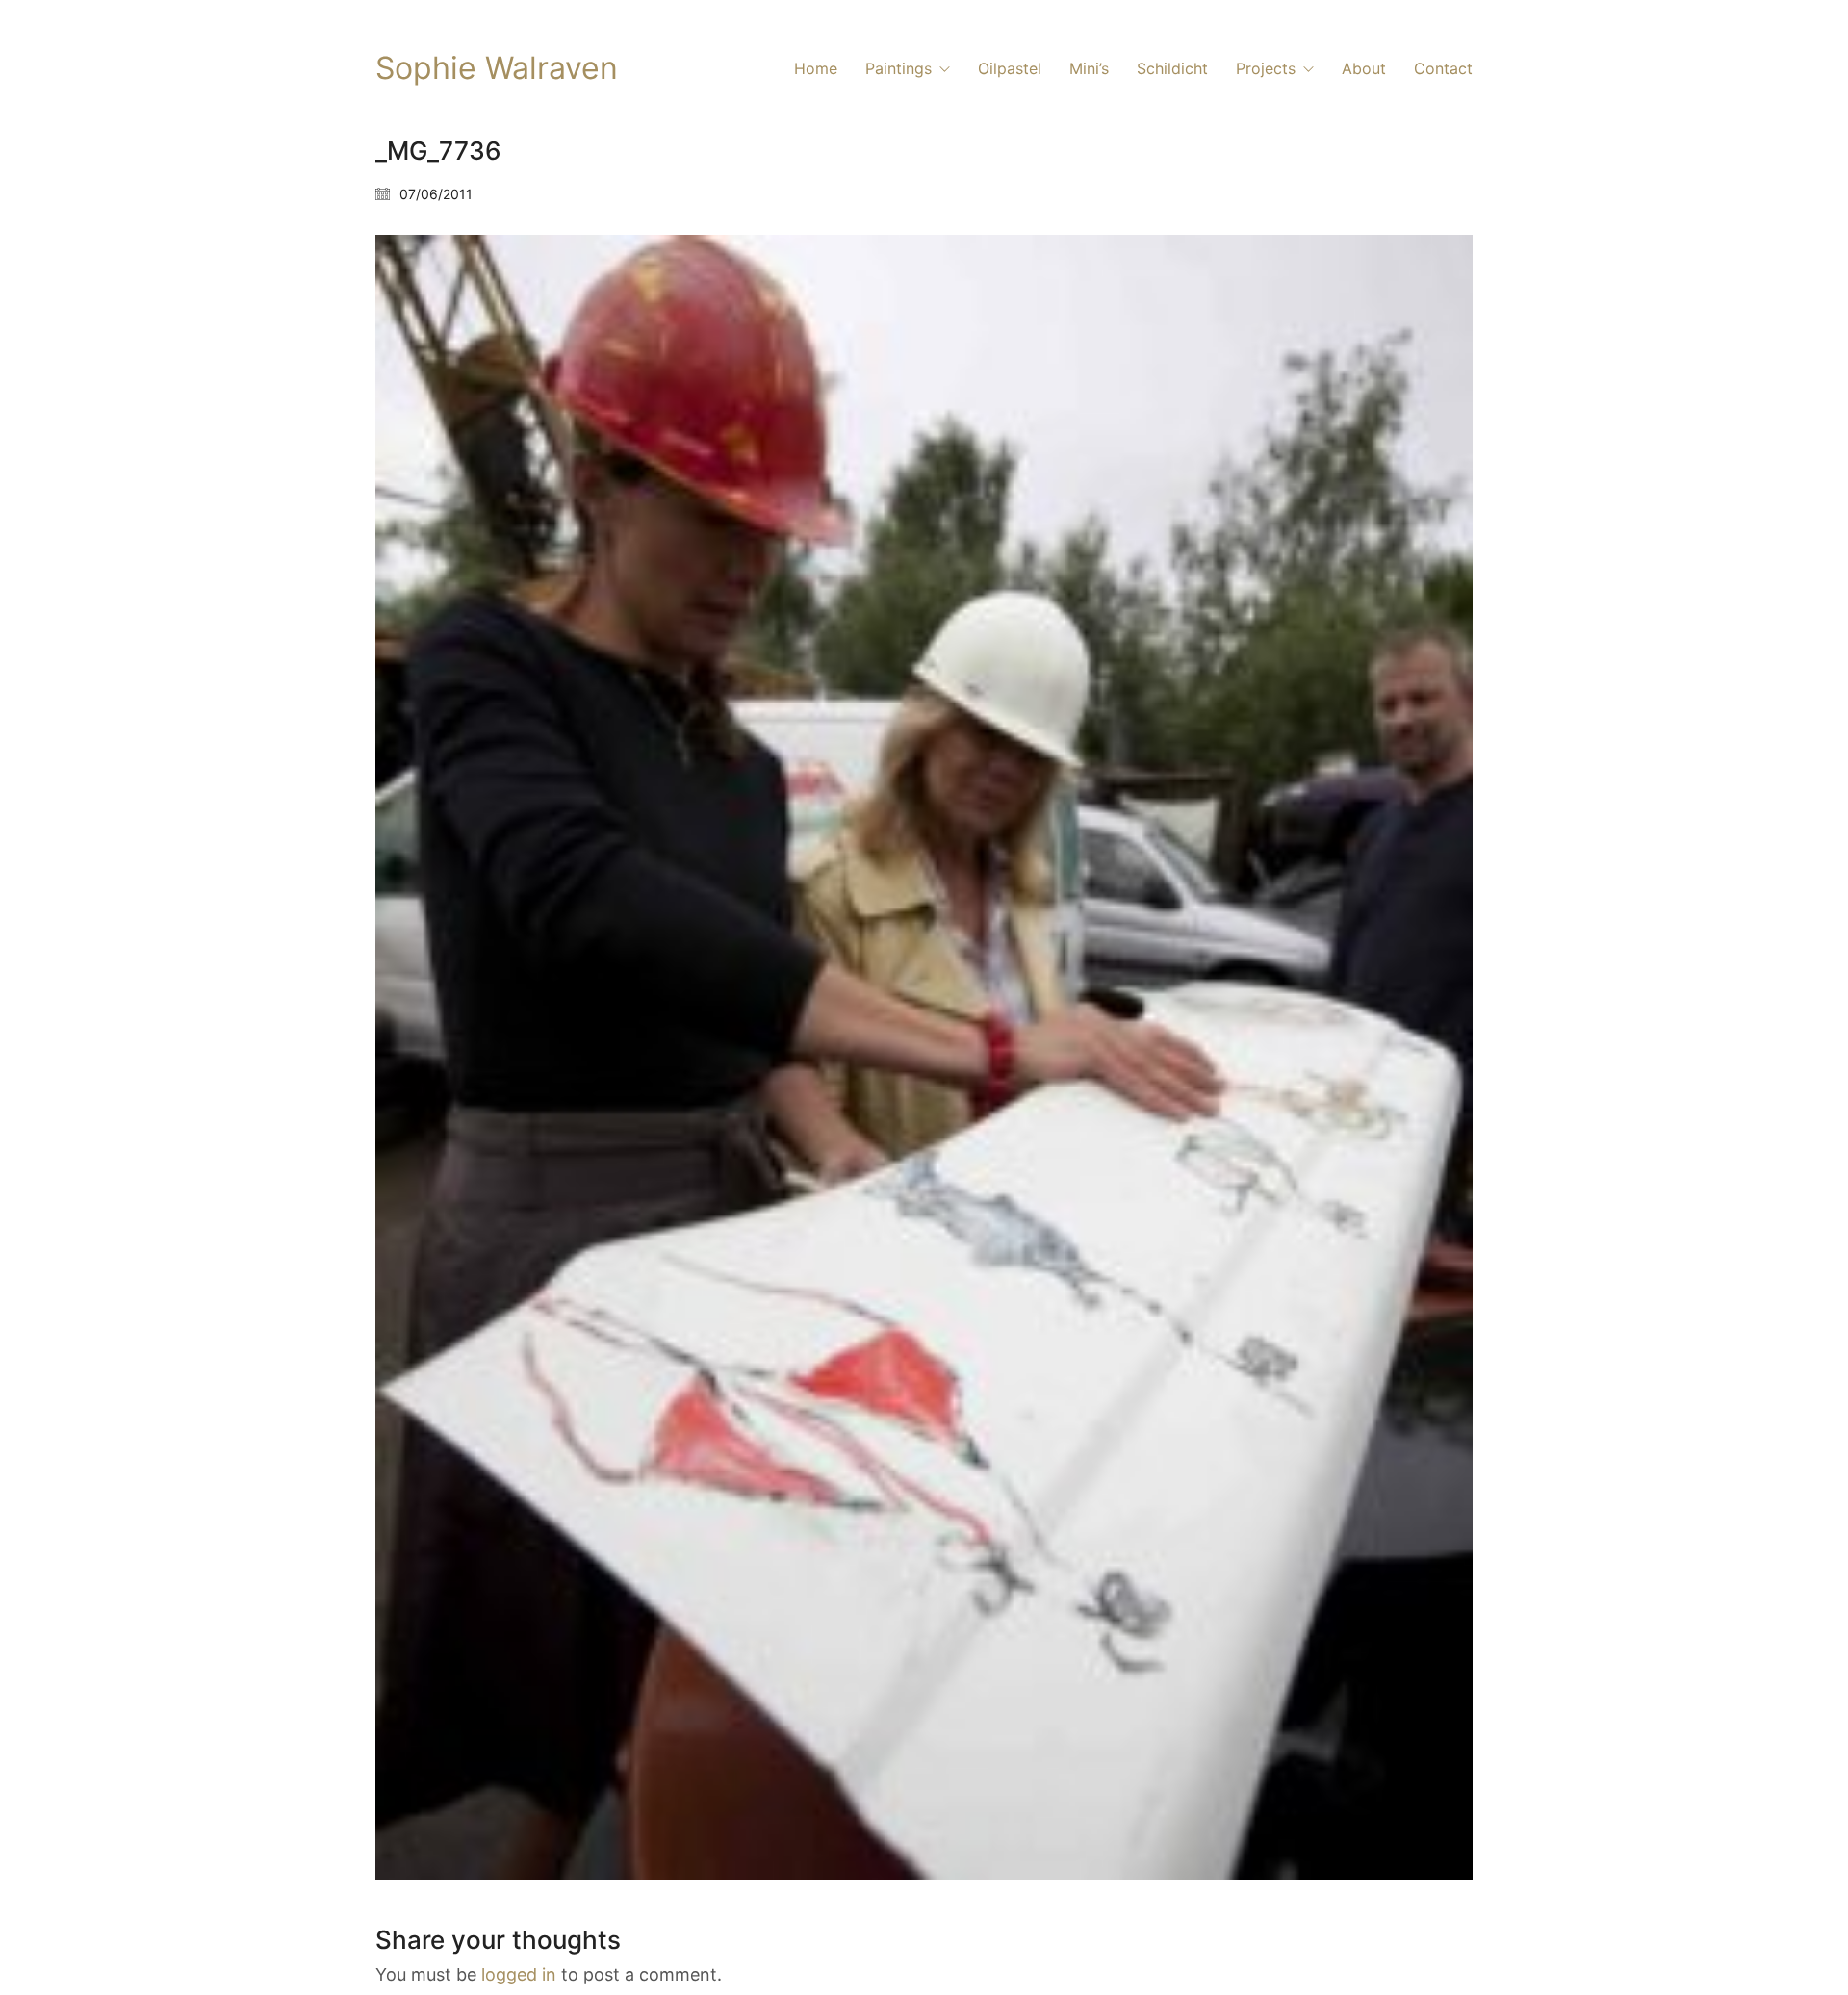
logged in (519, 1974)
